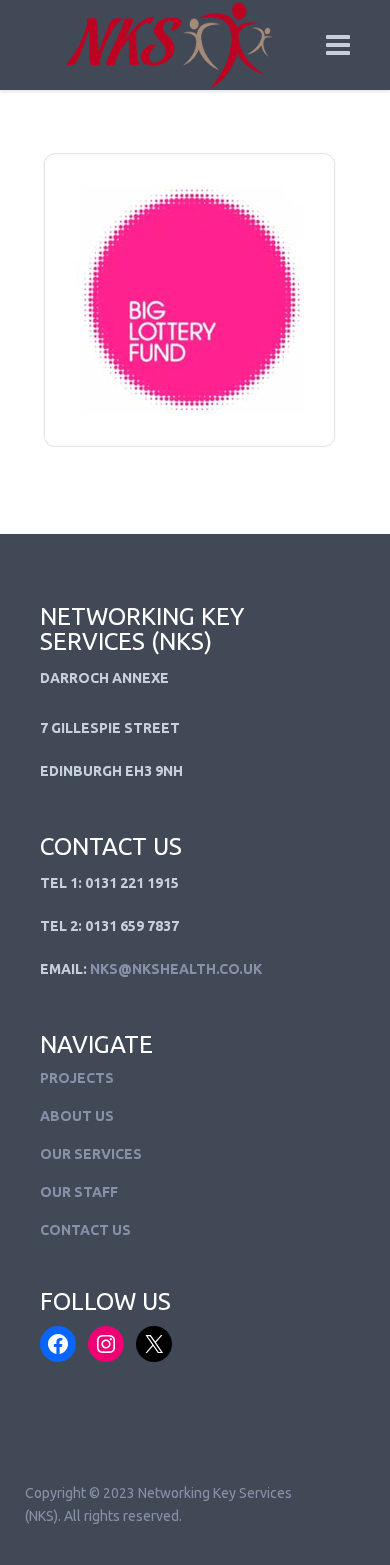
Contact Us (85, 1230)
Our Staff (79, 1192)
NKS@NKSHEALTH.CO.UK (176, 969)
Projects (77, 1078)
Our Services (91, 1154)
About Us (77, 1116)
